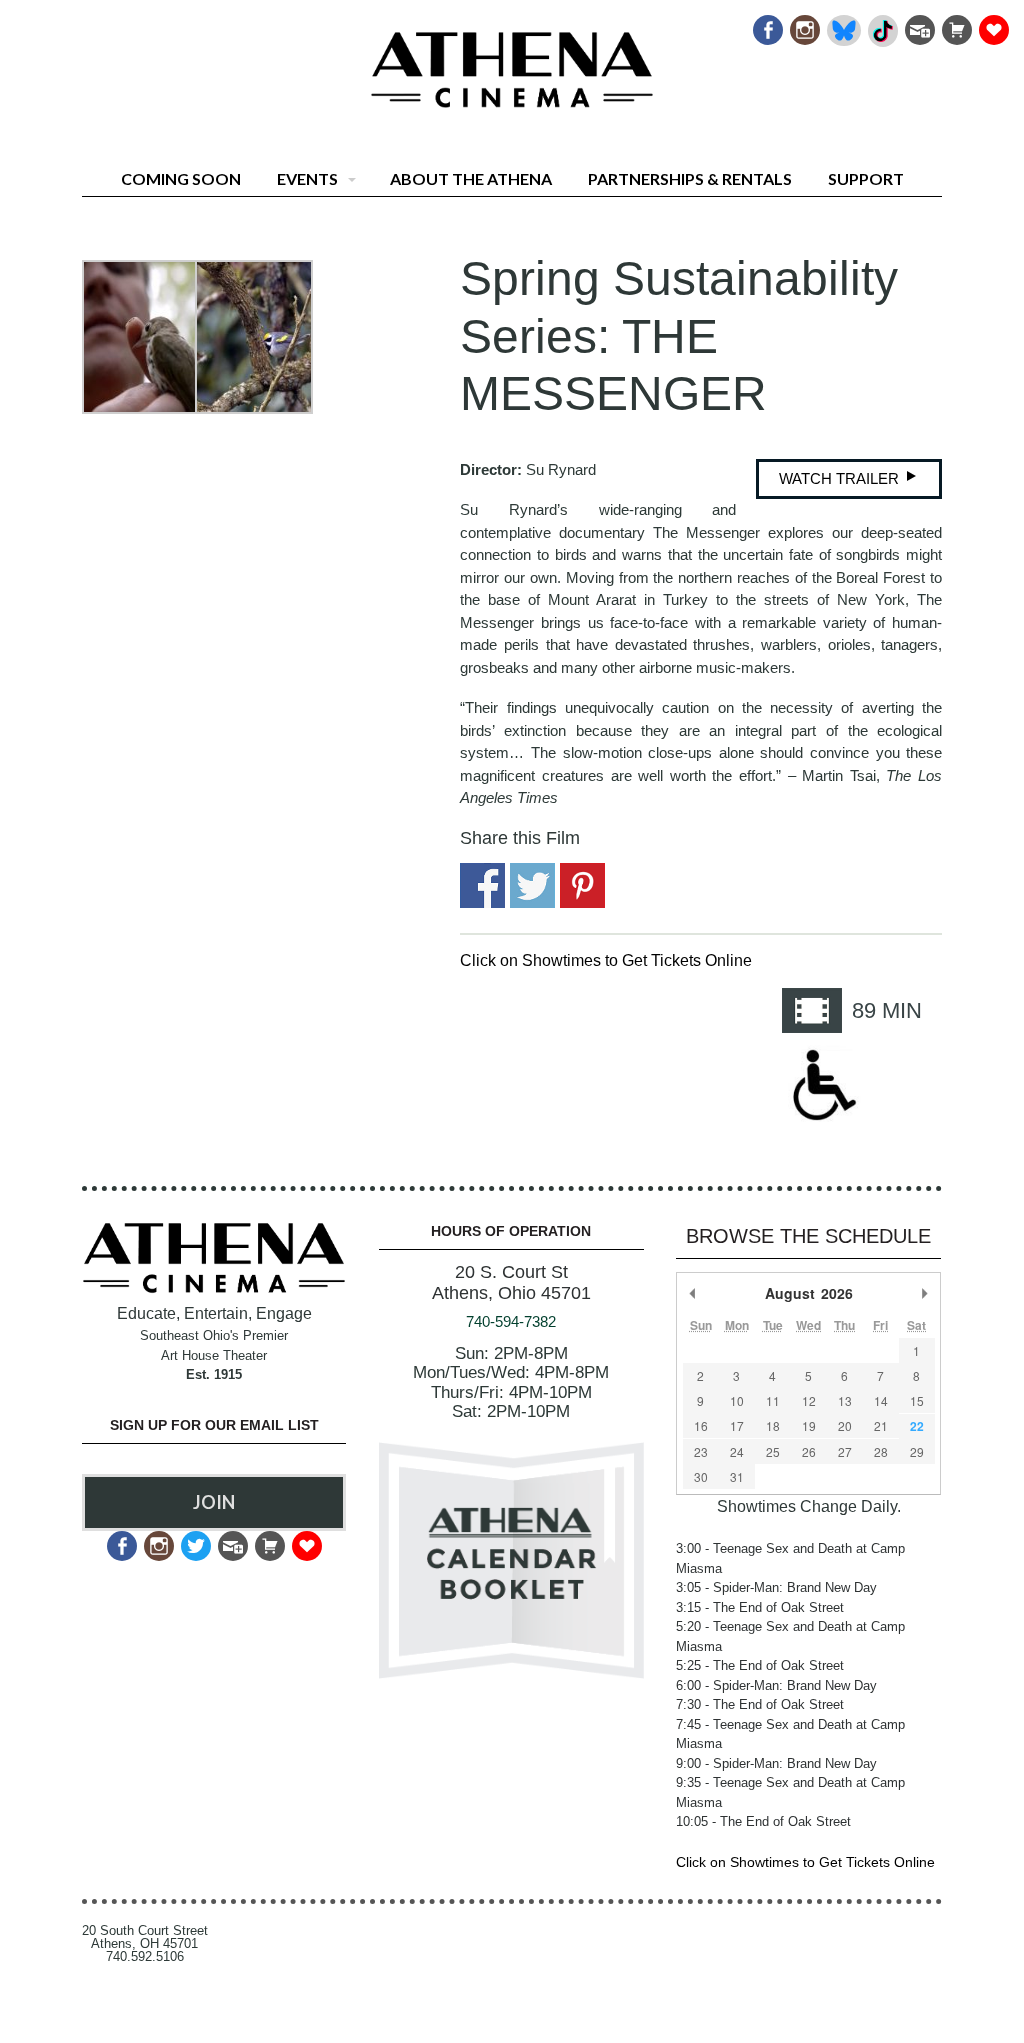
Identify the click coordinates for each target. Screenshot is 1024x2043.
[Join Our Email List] (918, 24)
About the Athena (471, 178)
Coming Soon (181, 178)
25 (773, 1451)
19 (809, 1425)
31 (737, 1476)
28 (881, 1451)
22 (917, 1426)
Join (214, 1502)
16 (701, 1425)
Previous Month (693, 1293)
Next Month (925, 1293)
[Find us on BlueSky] (842, 24)
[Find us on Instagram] (803, 24)
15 (917, 1400)
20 (845, 1425)
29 (917, 1451)
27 (845, 1451)
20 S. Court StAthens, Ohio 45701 (511, 1282)
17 (737, 1425)
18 (773, 1425)
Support (866, 178)
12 (809, 1400)
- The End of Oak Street (760, 1607)
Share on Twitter (532, 885)
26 (809, 1451)
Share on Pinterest (582, 885)
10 (737, 1400)
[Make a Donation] (992, 24)
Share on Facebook (482, 885)
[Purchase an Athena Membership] (955, 24)
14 (881, 1400)
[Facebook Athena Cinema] (766, 24)
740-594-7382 (511, 1321)
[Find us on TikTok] (881, 24)
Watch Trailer (841, 478)
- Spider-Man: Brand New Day (776, 1587)
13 (845, 1400)
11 (773, 1400)
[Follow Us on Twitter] (194, 1540)
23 (701, 1451)
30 (701, 1476)
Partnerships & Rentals (690, 178)
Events (307, 178)
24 (737, 1451)
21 (881, 1425)
